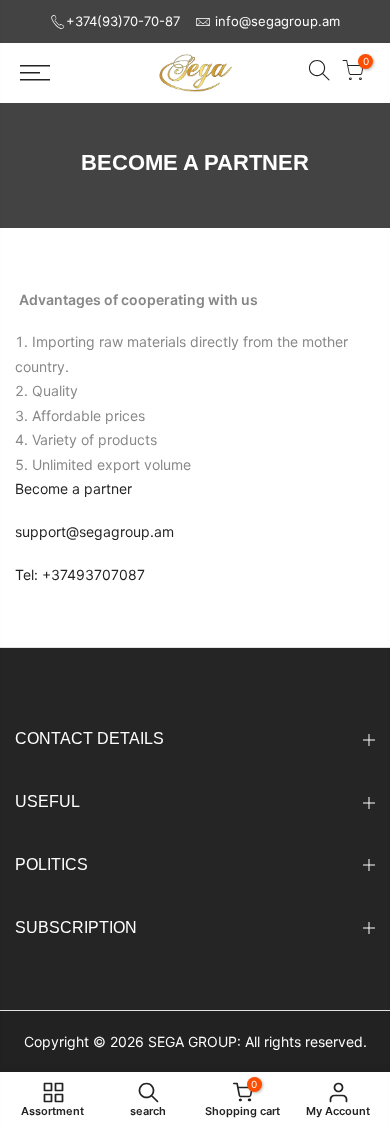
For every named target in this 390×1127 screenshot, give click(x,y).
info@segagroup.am (277, 21)
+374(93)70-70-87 (123, 21)
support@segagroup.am (94, 531)
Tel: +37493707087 (80, 574)
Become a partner (73, 488)
